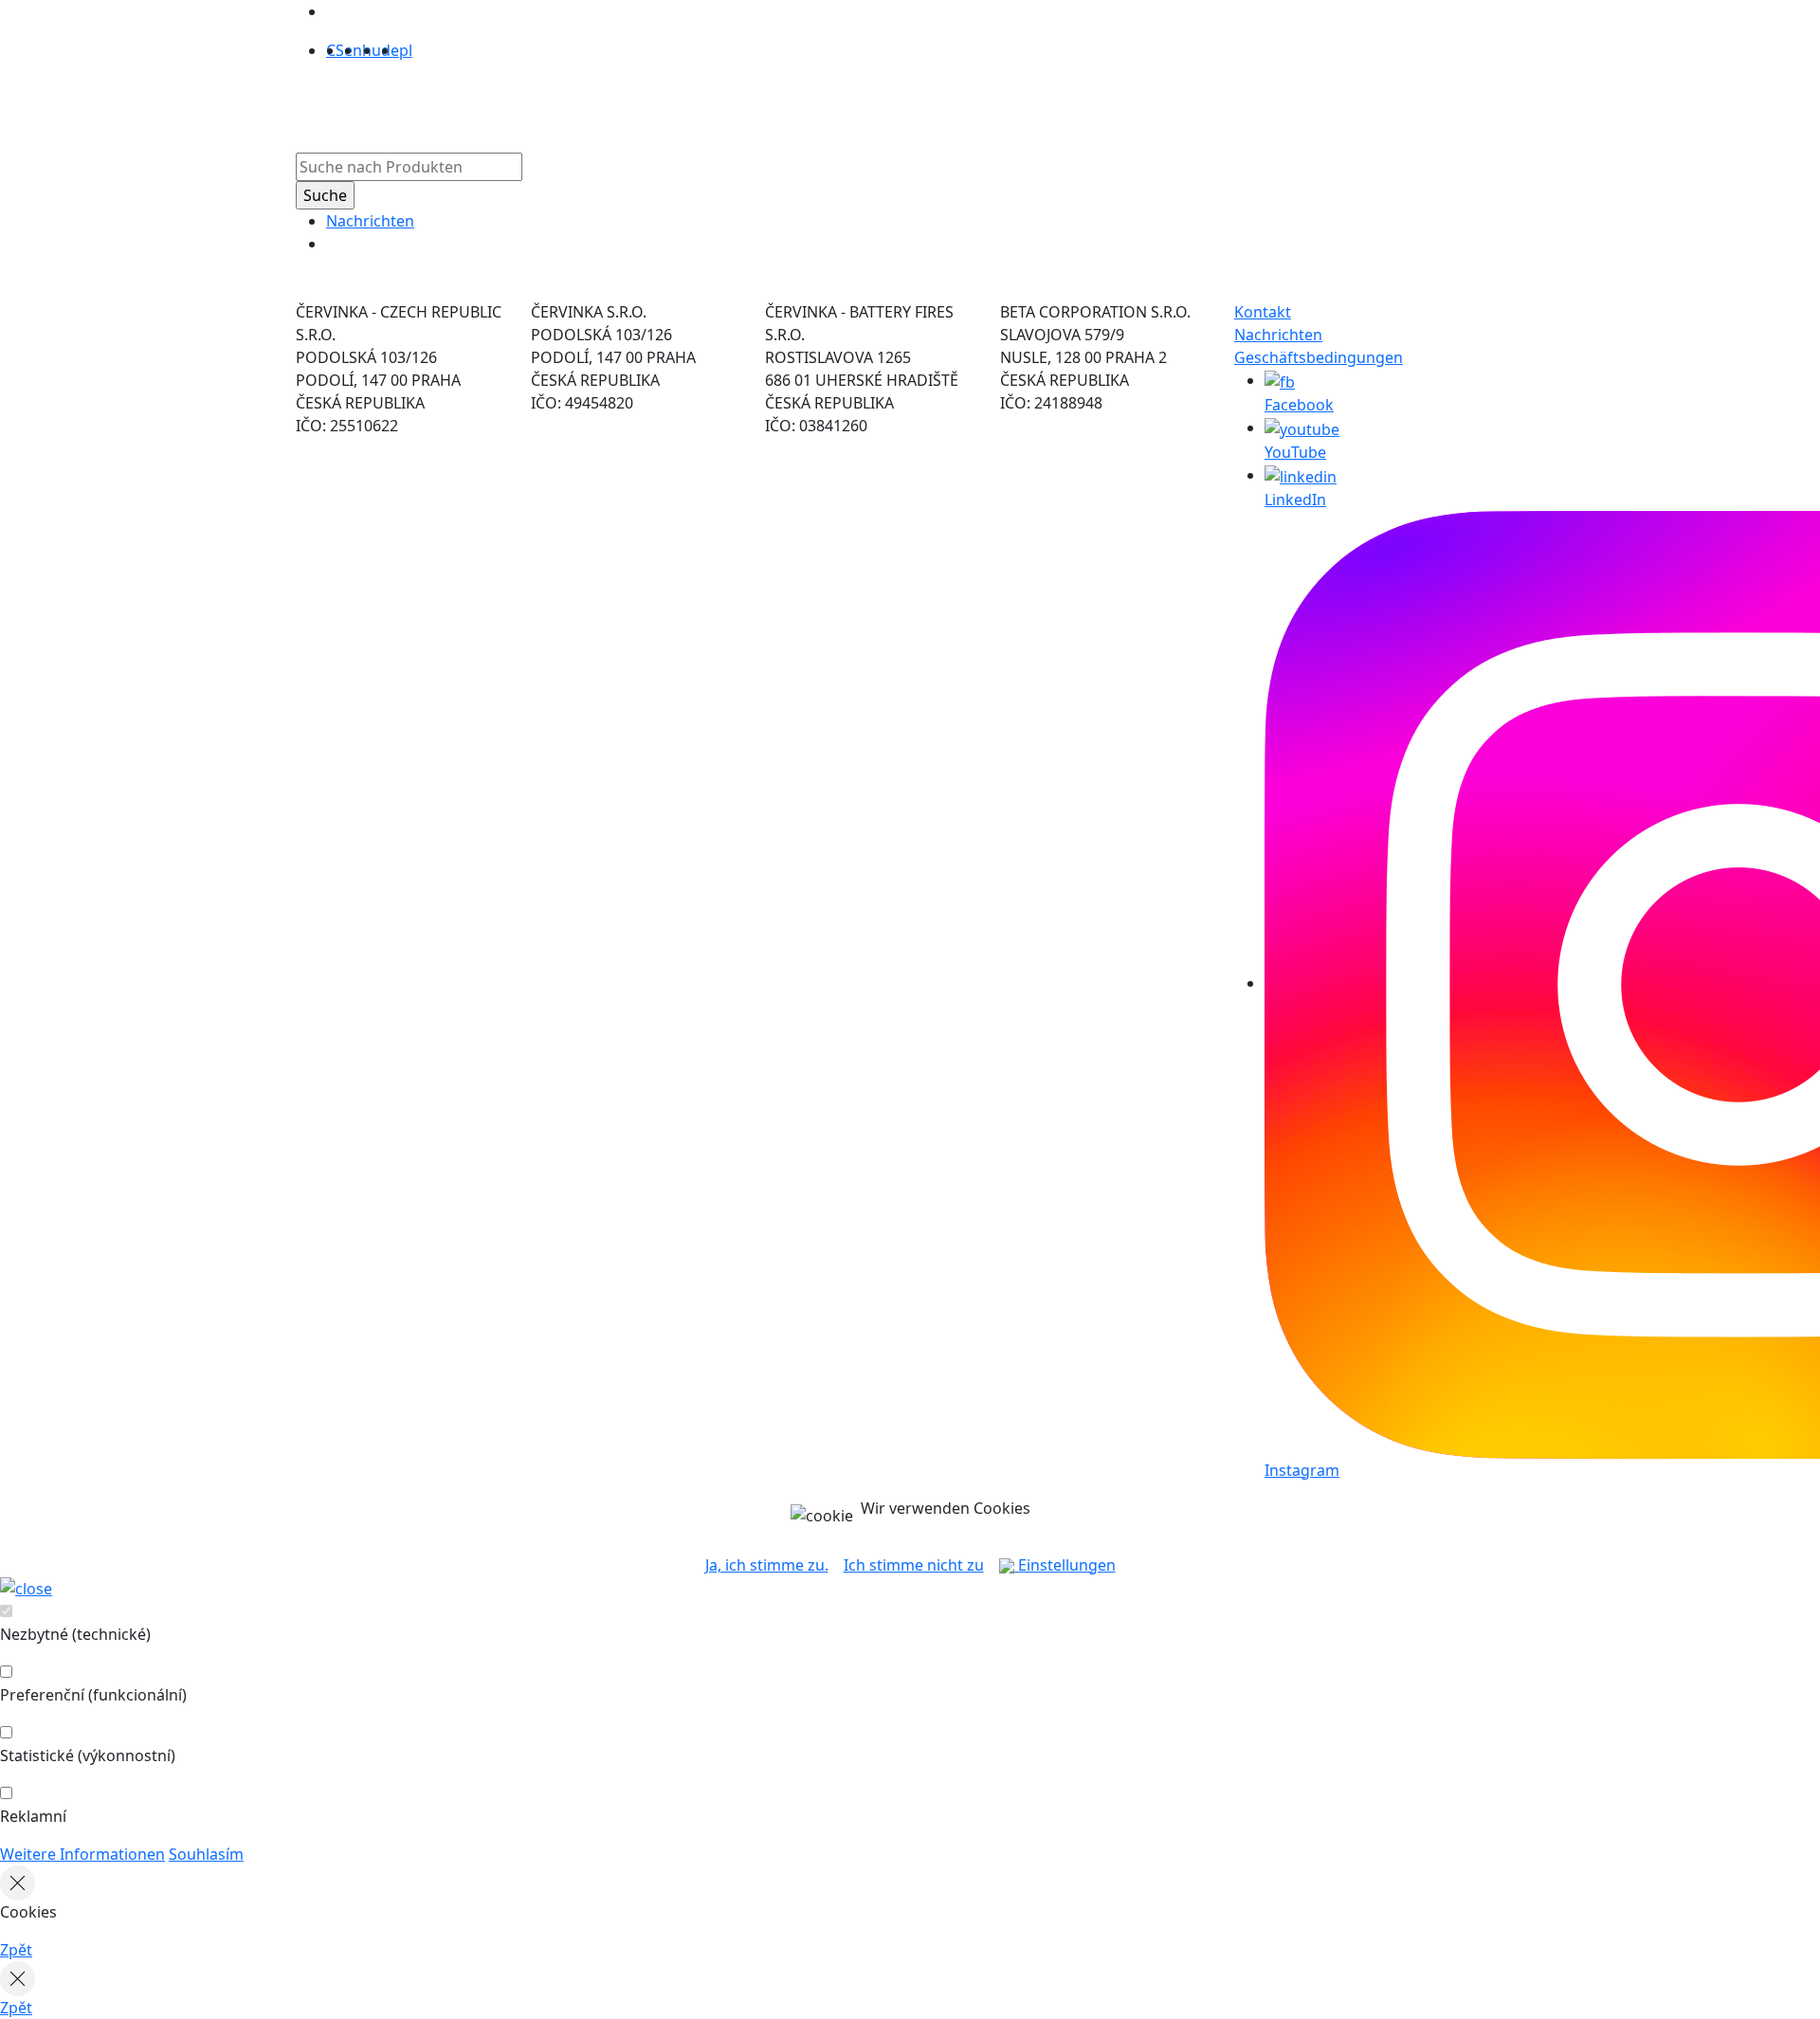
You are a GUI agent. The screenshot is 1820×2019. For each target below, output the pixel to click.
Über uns (743, 103)
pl (406, 50)
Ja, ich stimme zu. (767, 1565)
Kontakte (1001, 103)
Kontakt (1263, 312)
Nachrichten (370, 221)
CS (335, 50)
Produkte (661, 103)
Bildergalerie (907, 103)
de (390, 50)
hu (372, 50)
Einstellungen (1065, 1565)
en (353, 50)
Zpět (16, 1950)
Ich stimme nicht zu (914, 1565)
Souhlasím (206, 1854)
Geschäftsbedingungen (1319, 357)
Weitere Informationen (82, 1854)
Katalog (819, 103)
